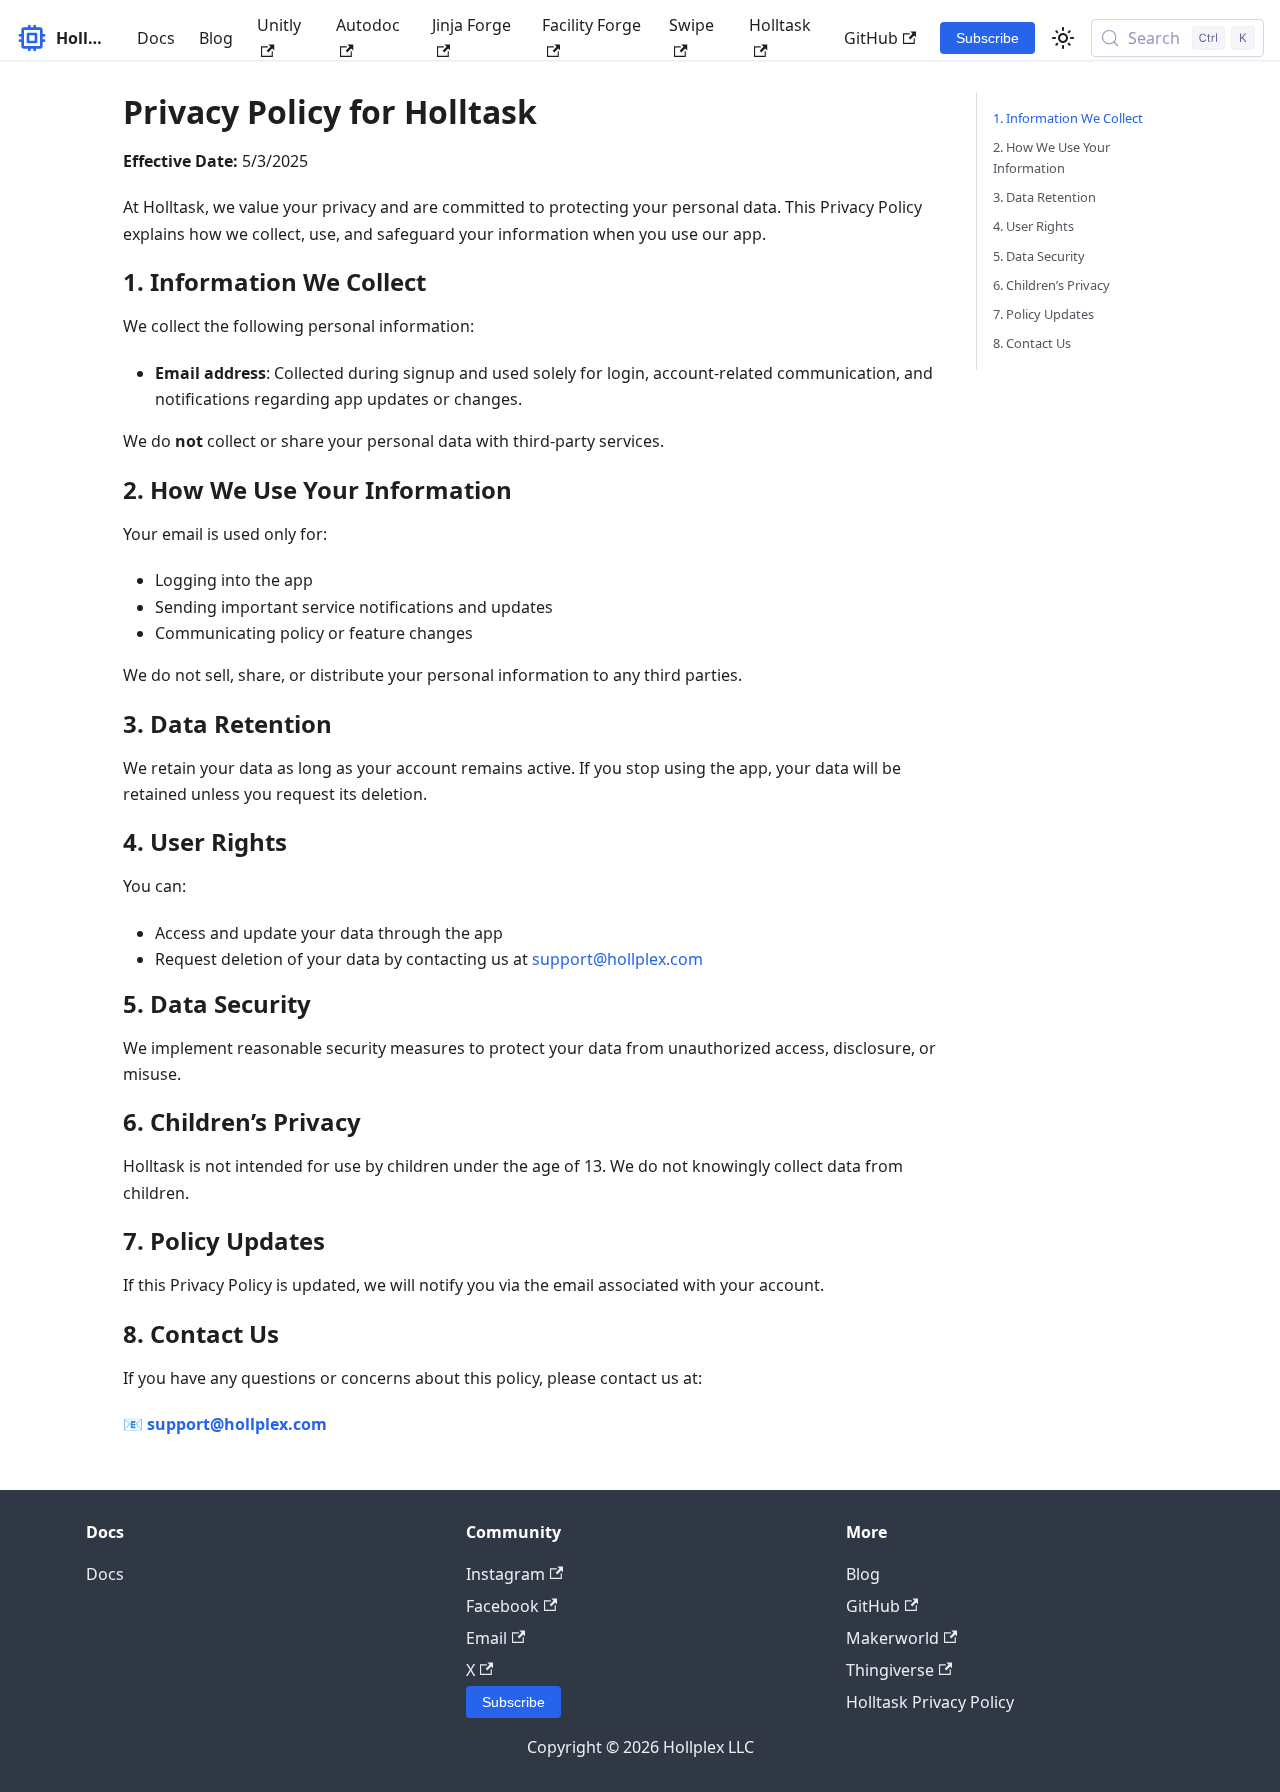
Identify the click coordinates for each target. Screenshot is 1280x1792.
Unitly (279, 25)
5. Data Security (1039, 256)
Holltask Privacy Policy (930, 1702)
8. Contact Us (1032, 343)
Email (486, 1638)
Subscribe (987, 38)
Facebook (502, 1606)
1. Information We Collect (1068, 118)
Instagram (505, 1574)
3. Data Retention (1044, 197)
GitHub (871, 38)
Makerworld (892, 1638)
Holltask (780, 25)
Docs (156, 38)
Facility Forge (591, 25)
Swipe (691, 25)
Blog (216, 38)
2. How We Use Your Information (1051, 157)
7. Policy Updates (1043, 314)
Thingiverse (890, 1670)
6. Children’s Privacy (1051, 285)
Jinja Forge (471, 25)
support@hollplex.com (617, 959)
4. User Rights (1033, 226)
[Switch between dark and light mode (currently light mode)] (1063, 38)
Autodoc (368, 25)
